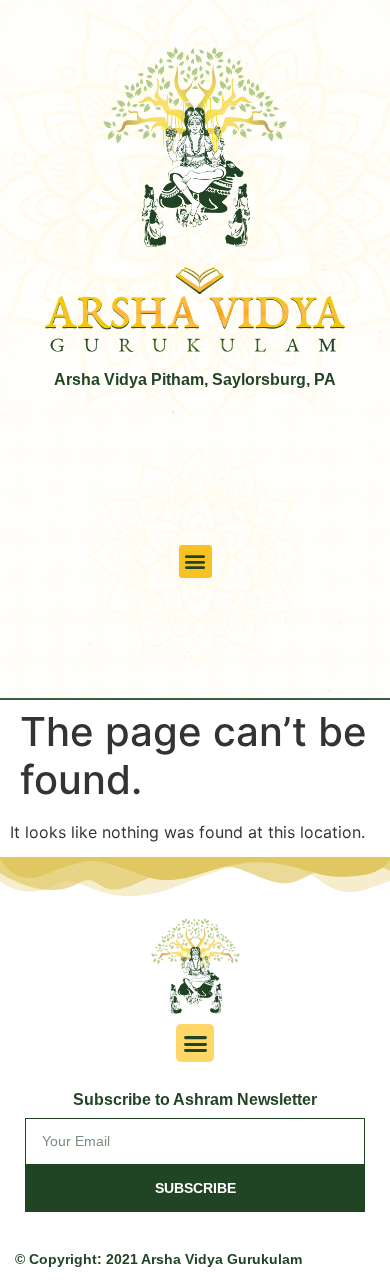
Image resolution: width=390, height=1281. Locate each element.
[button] (195, 561)
